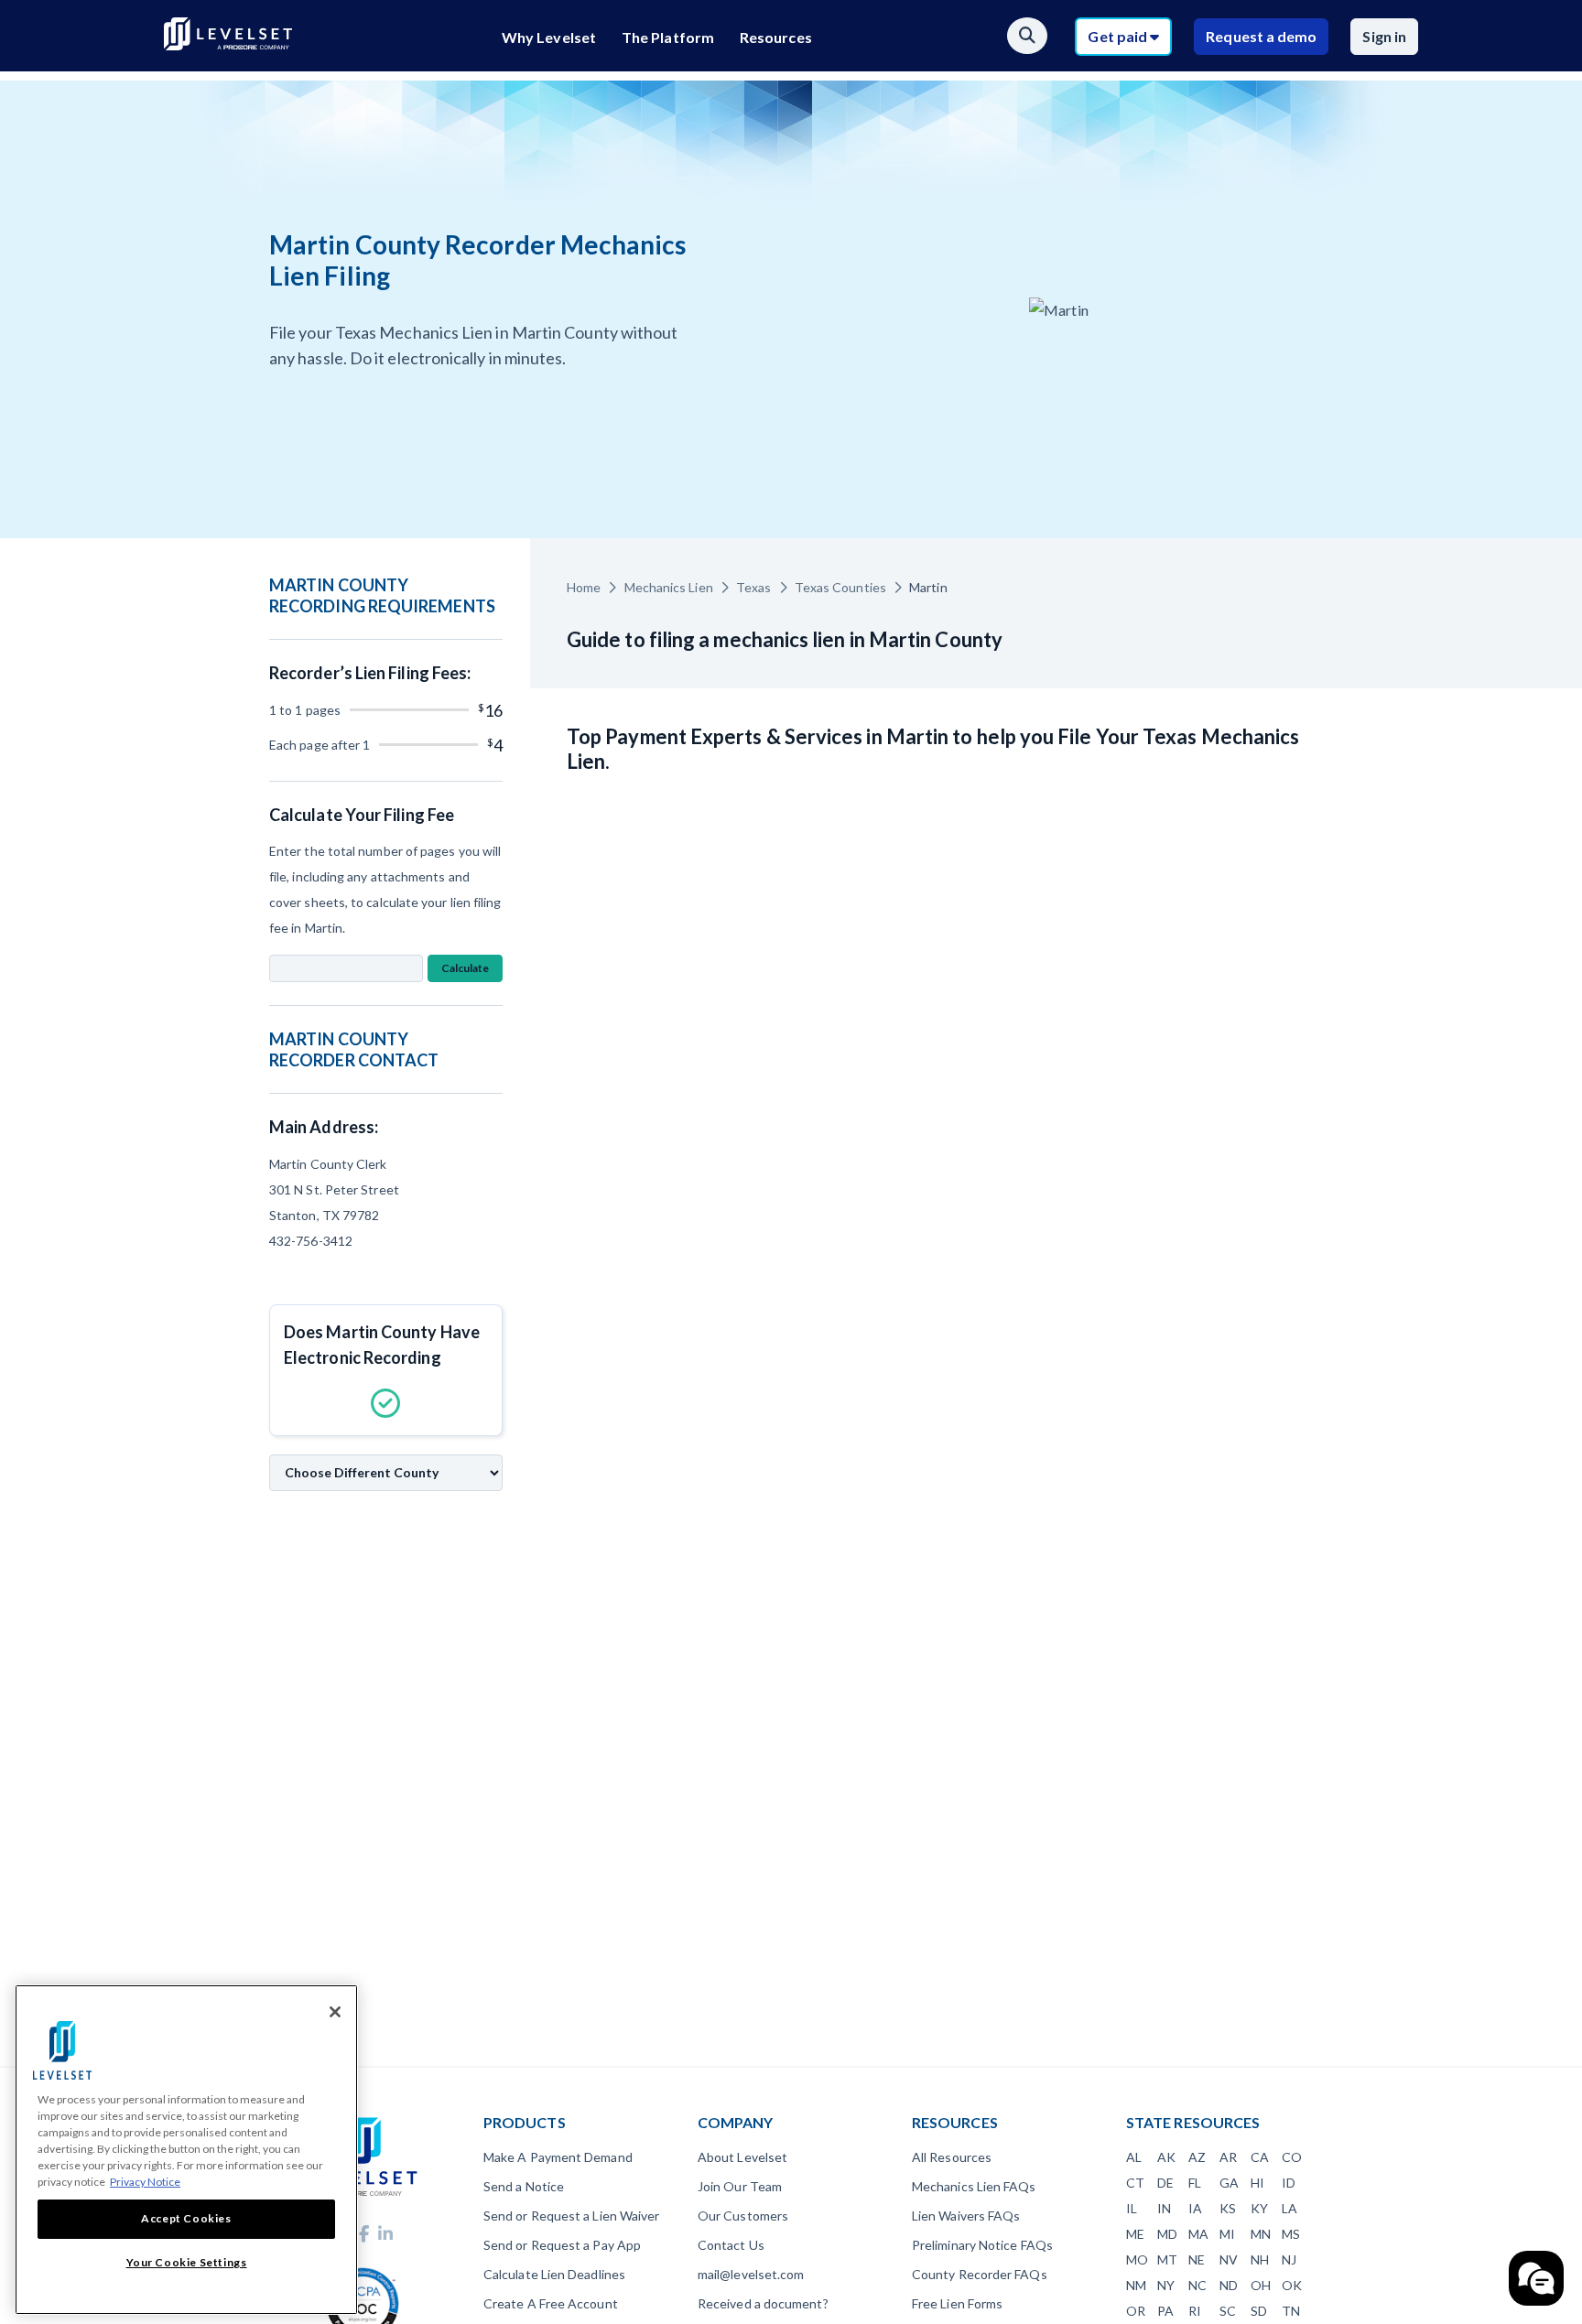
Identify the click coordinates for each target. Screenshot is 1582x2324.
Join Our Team (740, 2186)
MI (1227, 2234)
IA (1195, 2208)
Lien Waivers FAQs (966, 2216)
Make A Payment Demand (558, 2157)
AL (1134, 2157)
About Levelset (742, 2157)
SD (1259, 2311)
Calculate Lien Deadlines (554, 2274)
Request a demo (1261, 36)
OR (1136, 2311)
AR (1228, 2157)
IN (1164, 2208)
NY (1166, 2285)
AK (1166, 2157)
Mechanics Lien (669, 587)
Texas (753, 587)
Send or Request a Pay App (562, 2245)
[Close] (335, 2012)
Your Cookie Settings (187, 2262)
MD (1167, 2234)
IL (1132, 2208)
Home (584, 587)
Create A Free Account (551, 2303)
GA (1229, 2183)
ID (1289, 2183)
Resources (776, 37)
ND (1229, 2285)
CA (1260, 2157)
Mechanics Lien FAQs (974, 2186)
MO (1137, 2259)
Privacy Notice (145, 2182)
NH (1260, 2259)
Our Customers (743, 2216)
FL (1195, 2183)
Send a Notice (524, 2186)
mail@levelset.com (751, 2274)
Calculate (465, 968)
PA (1165, 2311)
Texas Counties (840, 587)
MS (1291, 2234)
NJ (1289, 2259)
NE (1197, 2259)
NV (1229, 2259)
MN (1261, 2234)
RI (1195, 2311)
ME (1135, 2234)
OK (1292, 2285)
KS (1228, 2208)
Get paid (1119, 36)
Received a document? (763, 2303)
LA (1289, 2208)
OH (1261, 2285)
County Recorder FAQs (980, 2274)
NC (1197, 2285)
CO (1292, 2157)
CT (1135, 2183)
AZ (1197, 2157)
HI (1257, 2183)
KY (1259, 2208)
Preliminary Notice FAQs (982, 2245)
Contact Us (731, 2245)
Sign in (1384, 36)
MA (1198, 2234)
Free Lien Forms (957, 2303)
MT (1167, 2259)
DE (1165, 2183)
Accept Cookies (186, 2218)
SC (1228, 2311)
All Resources (952, 2157)
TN (1291, 2311)
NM (1136, 2285)
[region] (186, 2150)
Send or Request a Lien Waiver (571, 2216)
